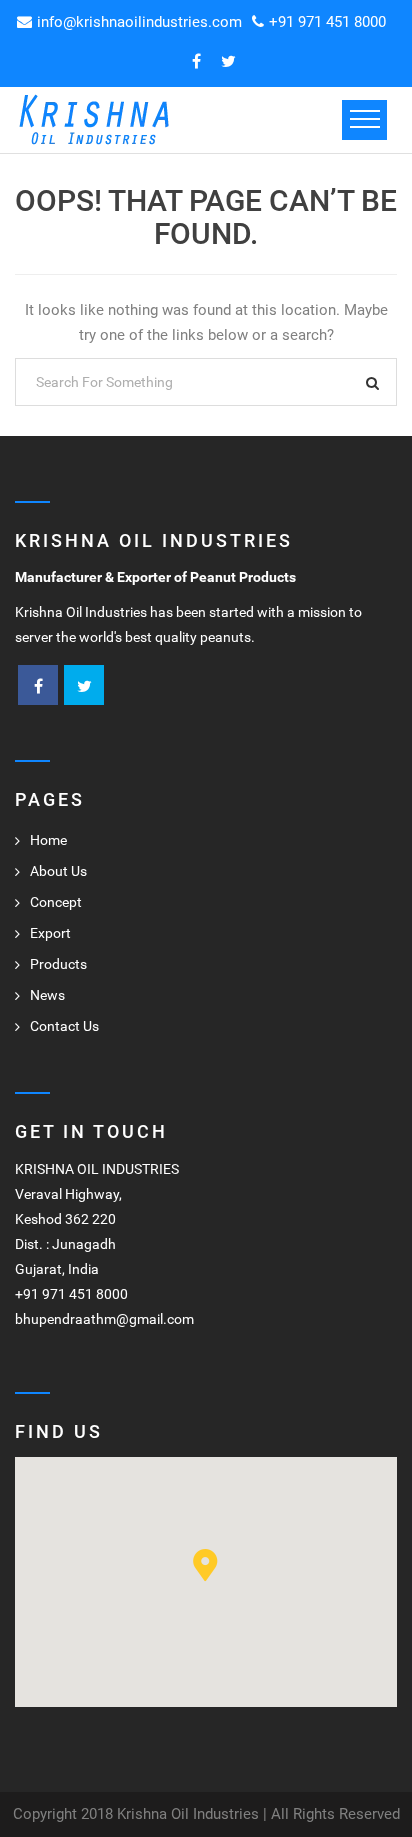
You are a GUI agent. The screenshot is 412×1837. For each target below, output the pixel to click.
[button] (205, 1565)
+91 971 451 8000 (327, 22)
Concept (56, 902)
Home (48, 840)
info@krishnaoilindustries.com (139, 22)
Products (58, 964)
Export (50, 933)
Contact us (64, 1026)
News (47, 995)
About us (58, 871)
